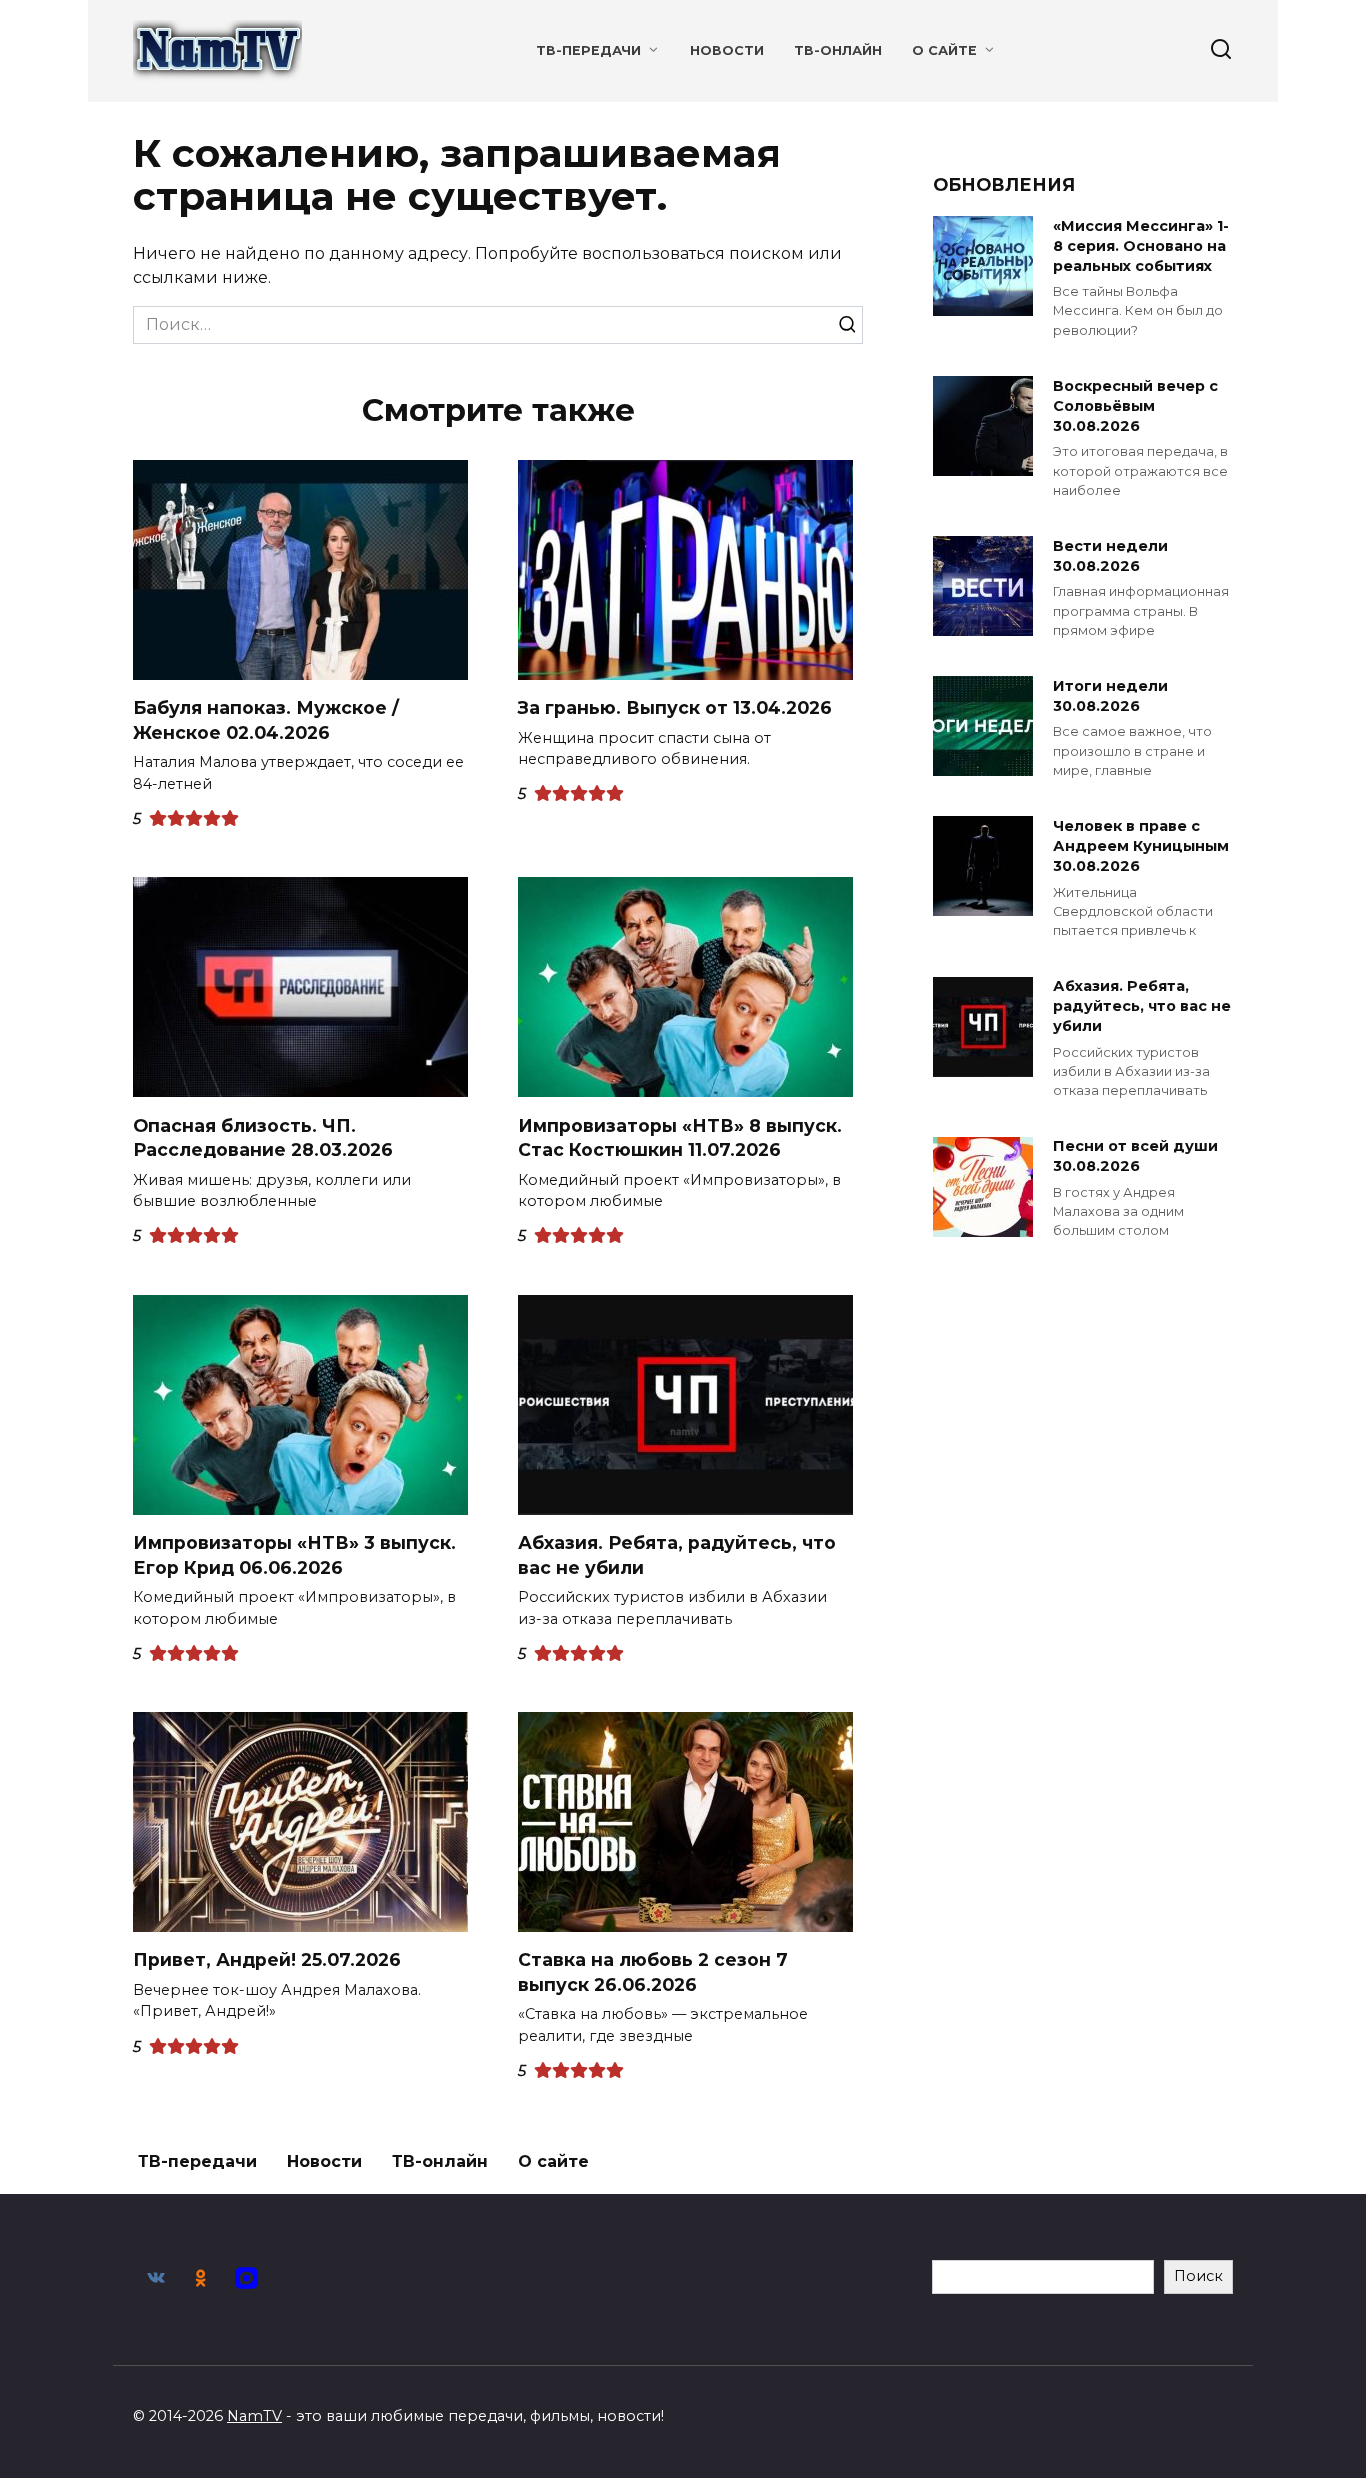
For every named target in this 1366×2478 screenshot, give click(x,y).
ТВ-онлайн (838, 50)
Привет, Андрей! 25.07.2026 (267, 1959)
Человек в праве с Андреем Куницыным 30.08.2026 (1141, 846)
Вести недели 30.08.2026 (1110, 556)
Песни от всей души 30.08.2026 (1135, 1157)
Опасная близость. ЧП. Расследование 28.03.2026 (263, 1137)
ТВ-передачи (588, 50)
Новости (727, 50)
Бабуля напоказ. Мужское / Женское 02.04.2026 (266, 720)
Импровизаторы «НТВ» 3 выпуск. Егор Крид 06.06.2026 (294, 1555)
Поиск (1198, 2276)
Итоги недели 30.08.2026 (1110, 696)
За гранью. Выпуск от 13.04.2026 (675, 707)
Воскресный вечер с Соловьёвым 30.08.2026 (1135, 406)
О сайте (944, 50)
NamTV (254, 2416)
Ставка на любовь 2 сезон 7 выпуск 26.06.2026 (653, 1972)
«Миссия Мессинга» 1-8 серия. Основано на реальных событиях (1141, 246)
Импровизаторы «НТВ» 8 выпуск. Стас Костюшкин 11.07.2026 (680, 1137)
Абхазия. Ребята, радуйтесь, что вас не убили (677, 1555)
